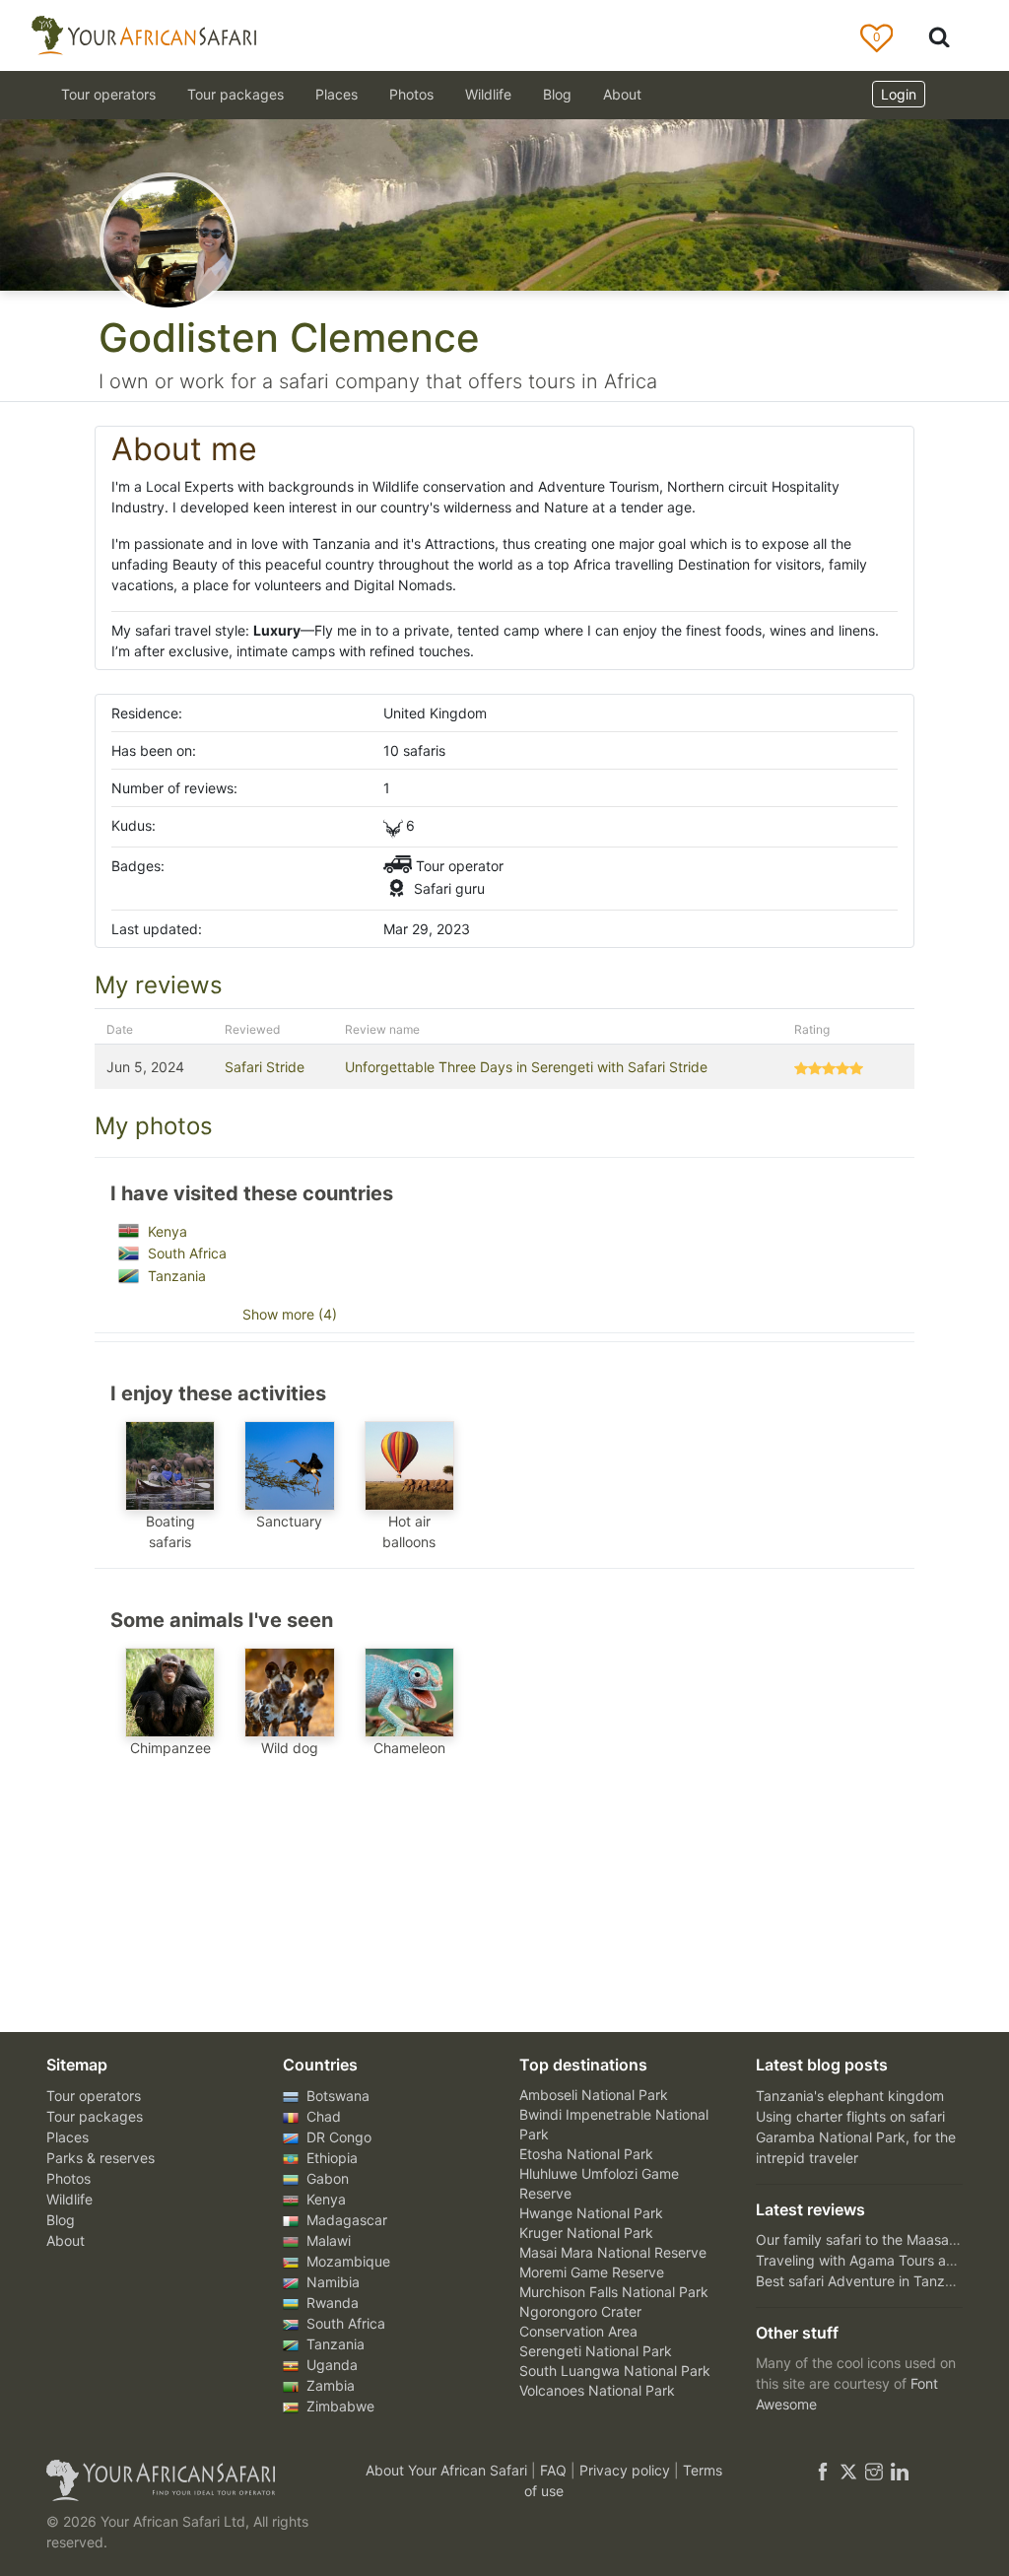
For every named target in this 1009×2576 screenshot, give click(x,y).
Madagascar (345, 2220)
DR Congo (337, 2137)
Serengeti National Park (596, 2351)
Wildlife (488, 94)
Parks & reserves (101, 2158)
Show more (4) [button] (290, 1314)
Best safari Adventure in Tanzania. (866, 2281)
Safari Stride (265, 1067)
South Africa (185, 1253)
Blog (557, 94)
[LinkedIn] (898, 2470)
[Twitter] (848, 2470)
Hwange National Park (591, 2213)
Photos (411, 94)
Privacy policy (627, 2470)
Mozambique (346, 2261)
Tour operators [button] (108, 94)
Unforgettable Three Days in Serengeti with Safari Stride (526, 1067)
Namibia (331, 2282)
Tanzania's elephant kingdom (850, 2096)
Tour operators (94, 2096)
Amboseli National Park (594, 2095)
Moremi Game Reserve (592, 2272)
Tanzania (175, 1276)
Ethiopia (330, 2158)
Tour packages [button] (235, 94)
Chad (322, 2116)
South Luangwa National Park (615, 2371)
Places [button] (336, 94)
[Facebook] (823, 2470)
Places (67, 2137)
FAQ (555, 2470)
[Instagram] (874, 2470)
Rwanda (331, 2303)
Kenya (166, 1231)
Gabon (326, 2178)
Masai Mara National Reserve (613, 2252)
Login (899, 94)
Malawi (327, 2240)
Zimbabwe (338, 2406)
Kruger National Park (586, 2233)
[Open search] (939, 36)
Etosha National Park (586, 2154)
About (622, 94)
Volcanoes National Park (597, 2390)
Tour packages (95, 2116)
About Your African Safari (448, 2470)
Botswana (336, 2096)
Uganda (330, 2365)
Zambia (329, 2385)
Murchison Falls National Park (614, 2292)
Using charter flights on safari (850, 2116)
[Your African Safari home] (189, 2480)
